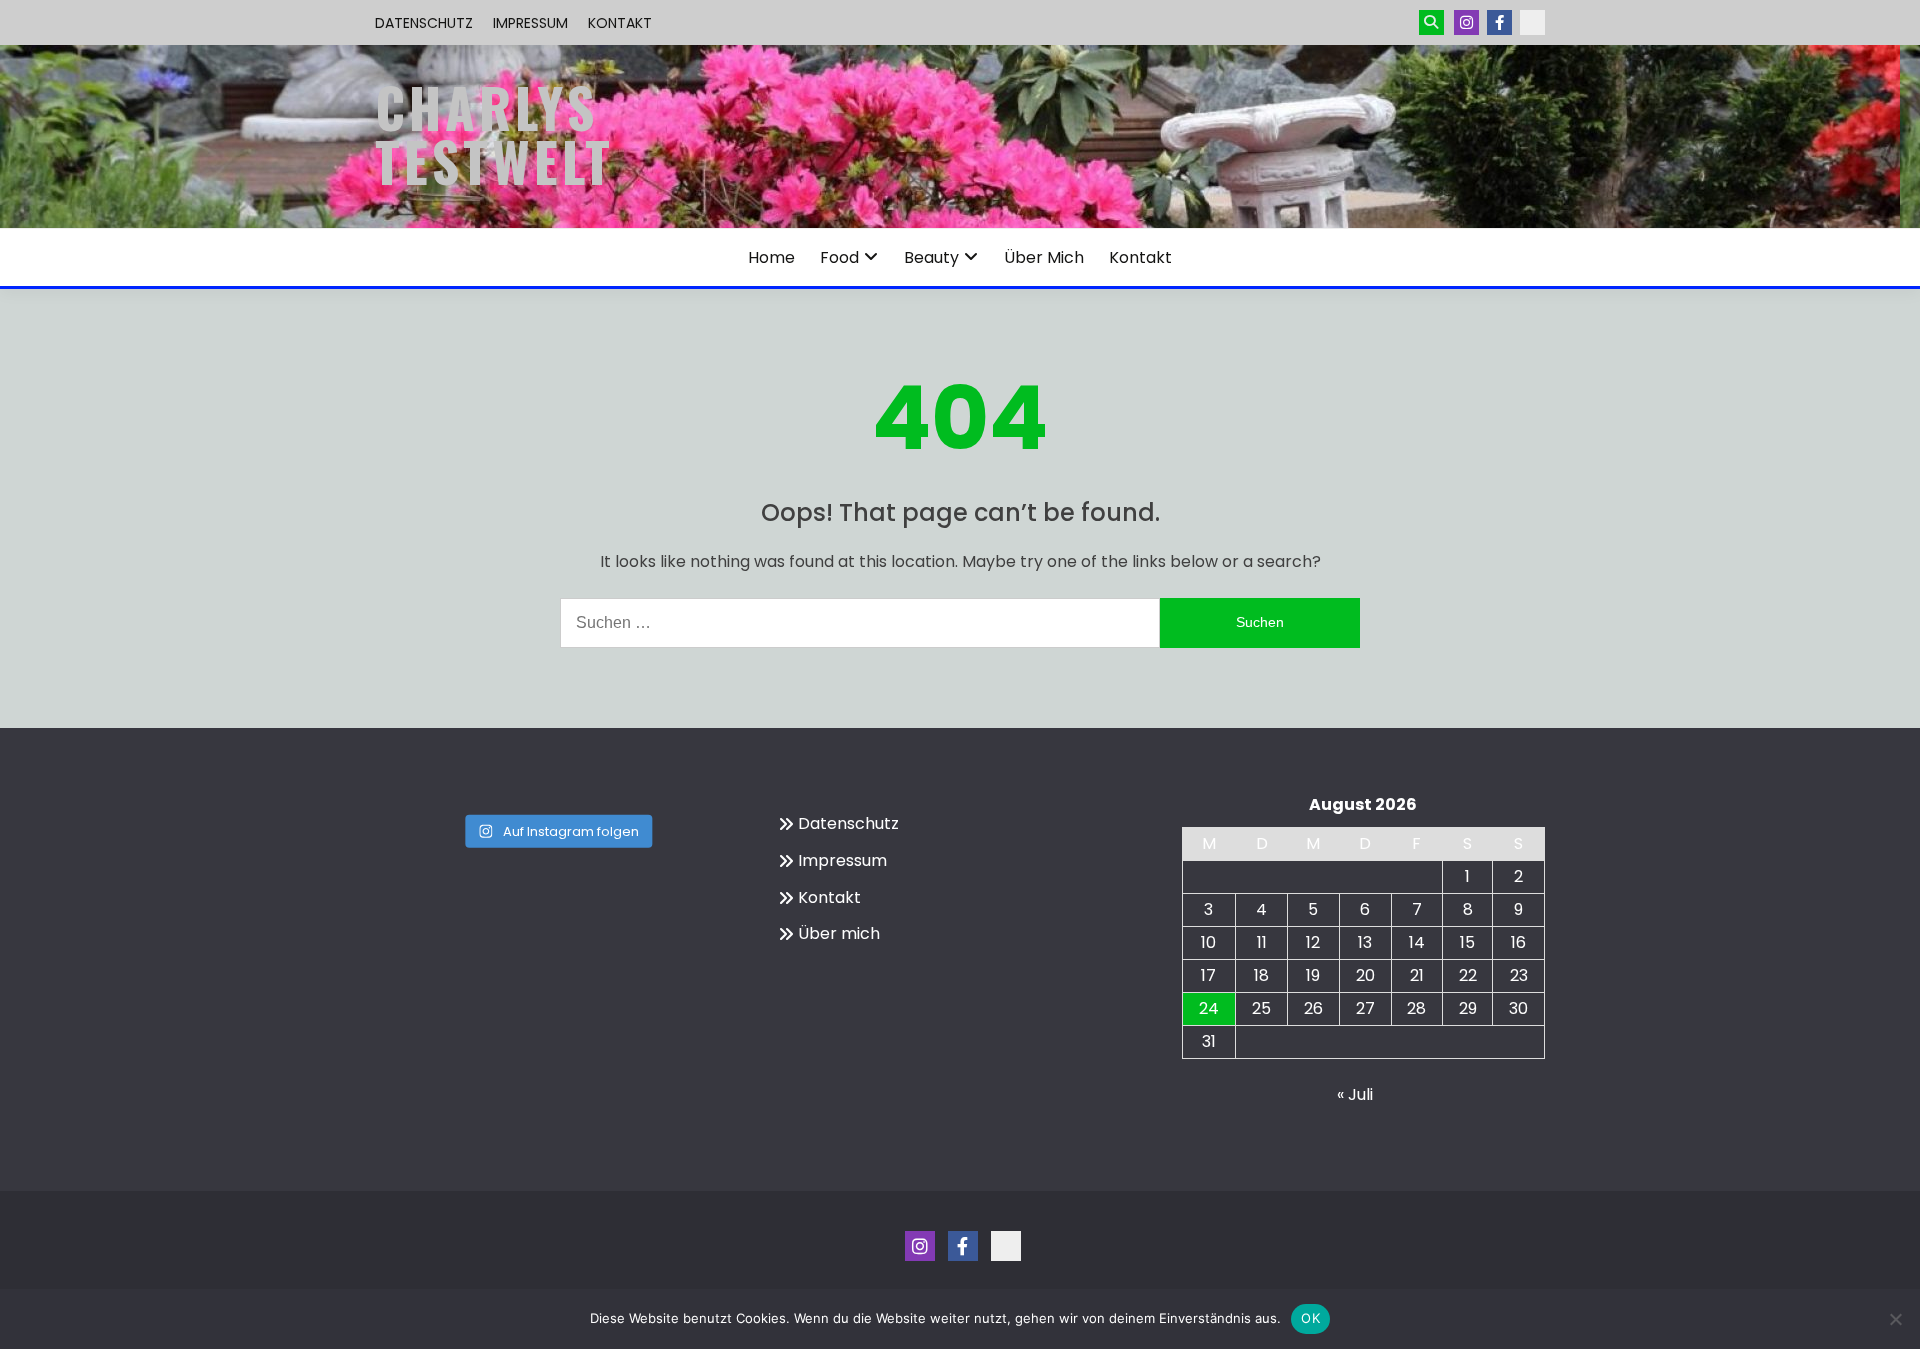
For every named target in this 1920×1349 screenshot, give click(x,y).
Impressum (530, 23)
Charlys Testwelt (494, 134)
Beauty (931, 257)
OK (1310, 1318)
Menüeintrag (1499, 22)
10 (1208, 942)
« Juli (1355, 1094)
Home (771, 257)
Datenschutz (424, 23)
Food (839, 257)
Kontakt (620, 23)
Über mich (1044, 257)
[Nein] (1895, 1319)
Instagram (1466, 22)
